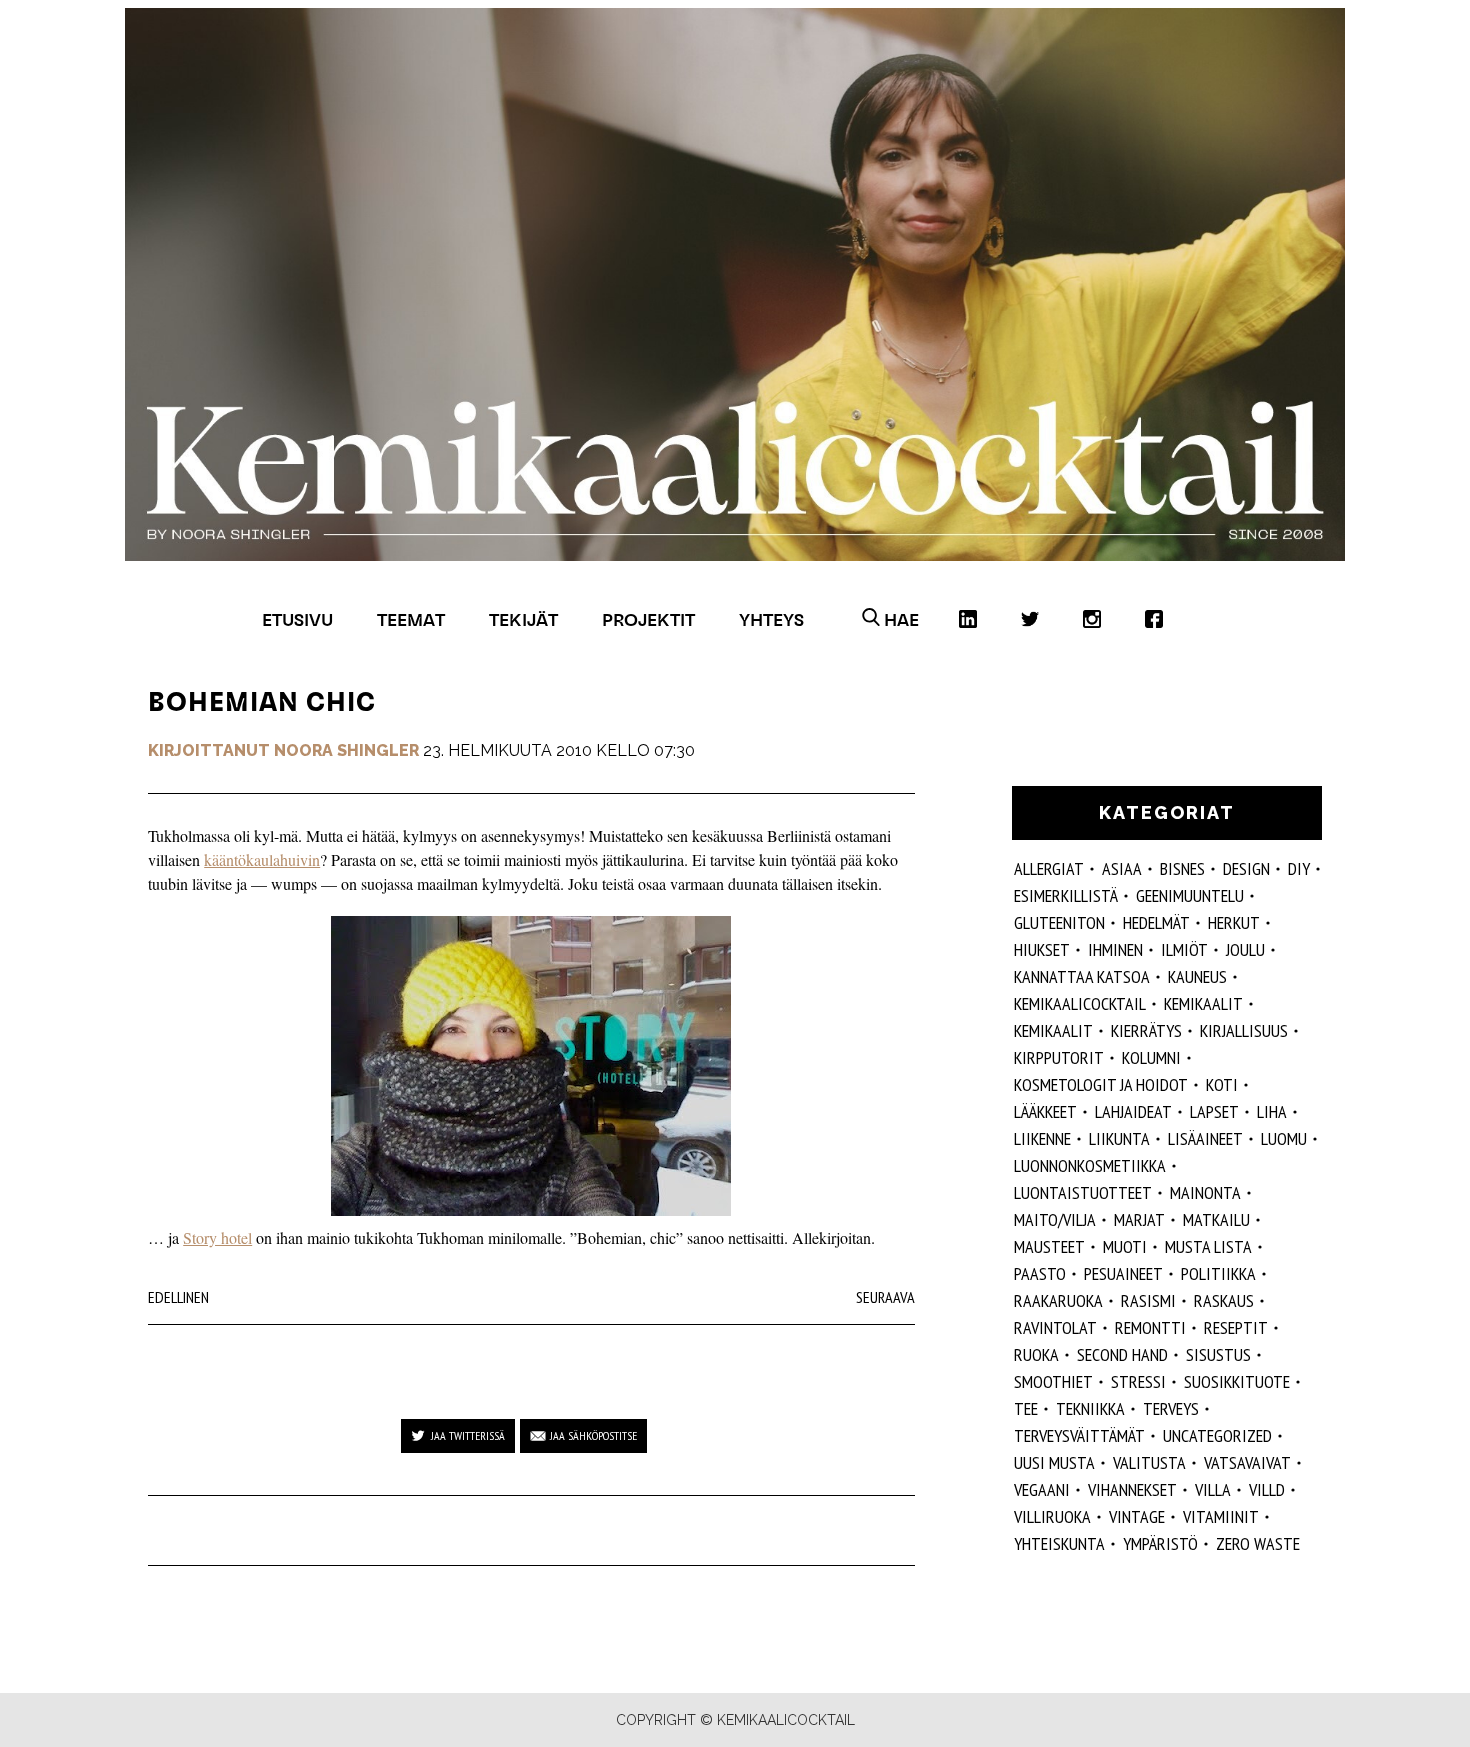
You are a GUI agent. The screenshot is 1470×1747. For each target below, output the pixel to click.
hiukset (1042, 949)
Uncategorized (1217, 1435)
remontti (1150, 1327)
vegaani (1042, 1489)
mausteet (1049, 1246)
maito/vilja (1055, 1219)
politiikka (1218, 1273)
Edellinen (178, 1297)
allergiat (1049, 868)
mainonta (1205, 1192)
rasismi (1148, 1300)
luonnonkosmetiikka (1090, 1165)
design (1246, 868)
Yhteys (771, 619)
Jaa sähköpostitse (593, 1435)
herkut (1234, 922)
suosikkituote (1237, 1381)
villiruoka (1052, 1516)
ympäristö (1160, 1543)
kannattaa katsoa (1082, 976)
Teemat (411, 619)
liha (1272, 1111)
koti (1222, 1084)
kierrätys (1146, 1030)
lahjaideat (1133, 1111)
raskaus (1224, 1300)
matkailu (1216, 1219)
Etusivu (297, 619)
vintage (1137, 1516)
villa (1213, 1489)
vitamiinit (1221, 1516)
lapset (1214, 1111)
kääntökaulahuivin (262, 859)
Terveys (1171, 1408)
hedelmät (1156, 922)
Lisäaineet (1205, 1138)
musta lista (1208, 1246)
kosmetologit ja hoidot (1101, 1084)
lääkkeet (1045, 1111)
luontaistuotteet (1083, 1192)
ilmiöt (1184, 949)
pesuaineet (1123, 1273)
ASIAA (1122, 868)
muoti (1125, 1246)
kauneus (1197, 976)
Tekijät (523, 619)
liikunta (1119, 1138)
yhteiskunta (1059, 1543)
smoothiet (1053, 1381)
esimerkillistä (1066, 895)
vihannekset (1132, 1489)
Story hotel (217, 1237)
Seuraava (885, 1297)
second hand (1122, 1354)
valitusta (1149, 1462)
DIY (1299, 868)
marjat (1139, 1219)
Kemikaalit (1203, 1003)
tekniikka (1090, 1408)
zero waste (1258, 1543)
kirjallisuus (1244, 1030)
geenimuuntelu (1190, 895)
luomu (1284, 1138)
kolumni (1151, 1057)
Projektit (648, 619)
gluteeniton (1059, 922)
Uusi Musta (1054, 1462)
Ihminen (1115, 949)
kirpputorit (1059, 1057)
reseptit (1236, 1327)
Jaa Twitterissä (468, 1435)
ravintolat (1055, 1327)
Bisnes (1182, 868)
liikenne (1042, 1138)
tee (1026, 1408)
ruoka (1036, 1354)
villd (1267, 1489)
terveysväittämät (1079, 1435)
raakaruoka (1058, 1300)
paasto (1040, 1273)
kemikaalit (1053, 1030)
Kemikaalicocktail (1080, 1003)
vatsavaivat (1247, 1462)
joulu (1245, 949)
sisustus (1218, 1354)
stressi (1138, 1381)
